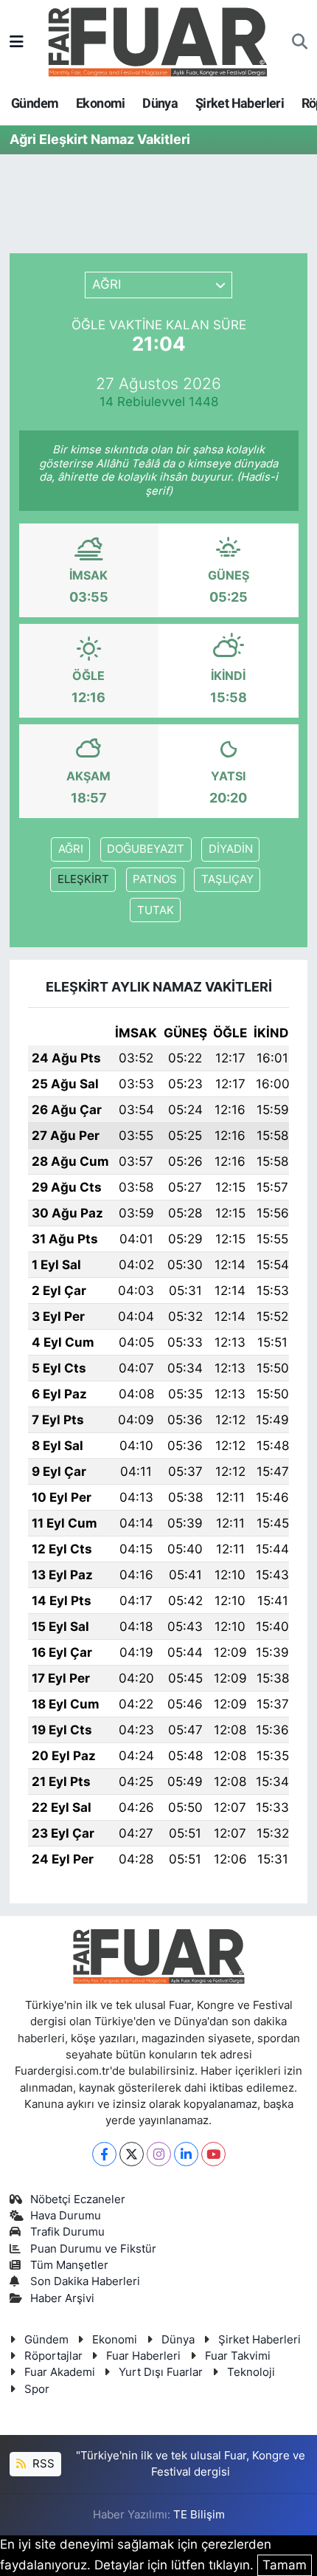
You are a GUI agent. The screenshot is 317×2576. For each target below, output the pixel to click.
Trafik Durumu (67, 2232)
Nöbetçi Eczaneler (78, 2199)
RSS (42, 2464)
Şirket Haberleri (240, 103)
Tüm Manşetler (69, 2265)
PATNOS (155, 879)
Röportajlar (53, 2356)
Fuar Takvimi (238, 2356)
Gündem (35, 103)
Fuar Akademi (60, 2372)
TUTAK (156, 910)
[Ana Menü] (17, 41)
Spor (37, 2389)
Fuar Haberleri (143, 2356)
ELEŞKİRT (83, 879)
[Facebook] (104, 2154)
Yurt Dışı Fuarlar (161, 2372)
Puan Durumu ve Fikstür (93, 2249)
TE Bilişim (199, 2515)
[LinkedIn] (186, 2154)
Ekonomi (101, 103)
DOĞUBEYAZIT (146, 849)
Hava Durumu (66, 2216)
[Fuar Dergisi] (158, 40)
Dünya (160, 103)
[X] (132, 2154)
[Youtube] (213, 2154)
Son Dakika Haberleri (85, 2281)
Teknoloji (251, 2372)
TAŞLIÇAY (227, 879)
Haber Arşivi (62, 2298)
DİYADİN (231, 849)
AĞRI (71, 849)
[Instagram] (159, 2154)
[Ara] (300, 42)
